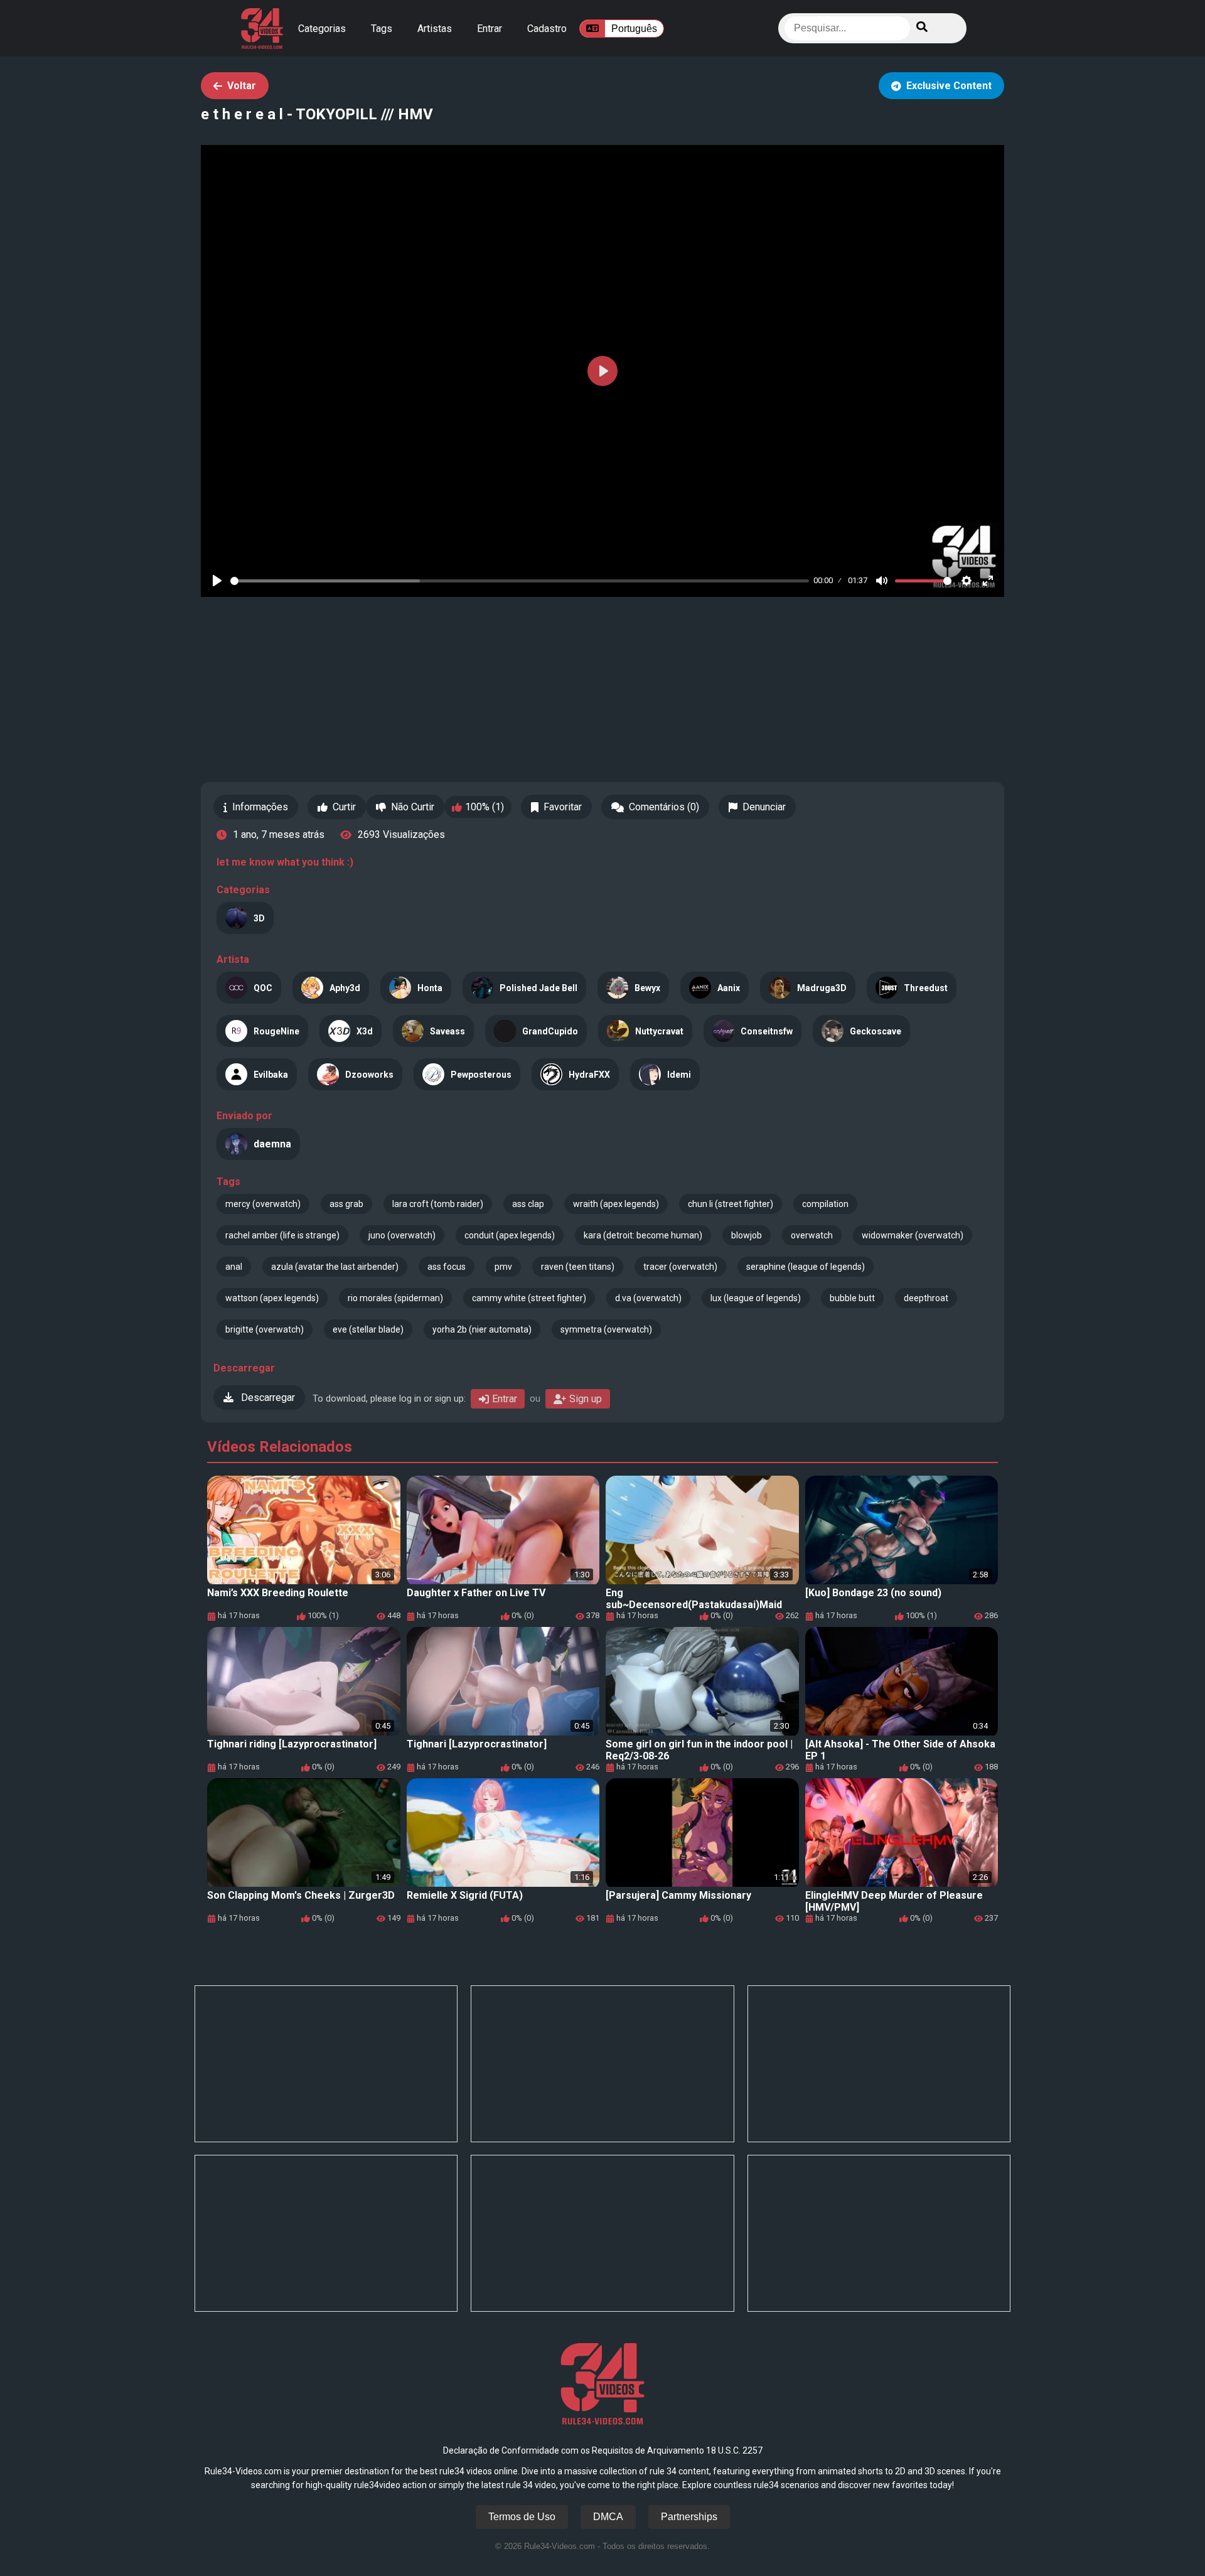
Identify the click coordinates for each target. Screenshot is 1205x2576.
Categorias (322, 29)
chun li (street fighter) (731, 1204)
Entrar (490, 29)
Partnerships (689, 2517)
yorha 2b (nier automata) (482, 1329)
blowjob (747, 1235)
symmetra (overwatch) (606, 1329)
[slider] (520, 581)
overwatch (812, 1235)
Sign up (586, 1399)
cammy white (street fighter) (529, 1298)
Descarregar (267, 1398)
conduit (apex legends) (510, 1235)
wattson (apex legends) (272, 1298)
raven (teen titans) (578, 1267)
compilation (825, 1204)
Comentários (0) (664, 807)
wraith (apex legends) (616, 1204)
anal (234, 1267)
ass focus (447, 1267)
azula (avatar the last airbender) (335, 1267)
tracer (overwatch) (680, 1267)
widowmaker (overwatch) (913, 1235)
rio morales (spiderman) (395, 1298)
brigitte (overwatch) (265, 1329)
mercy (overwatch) (263, 1204)
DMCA (608, 2517)
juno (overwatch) (402, 1235)
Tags (382, 29)
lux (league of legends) (756, 1298)
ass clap (528, 1204)
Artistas (435, 29)
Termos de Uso (522, 2517)
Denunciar (764, 807)
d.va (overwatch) (648, 1298)
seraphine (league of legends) (806, 1267)
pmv (503, 1267)
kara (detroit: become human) (643, 1235)
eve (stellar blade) (368, 1329)
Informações (260, 807)
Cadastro (547, 29)
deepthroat (926, 1298)
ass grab (346, 1204)
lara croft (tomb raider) (438, 1204)
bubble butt (852, 1298)
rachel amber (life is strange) (282, 1235)
